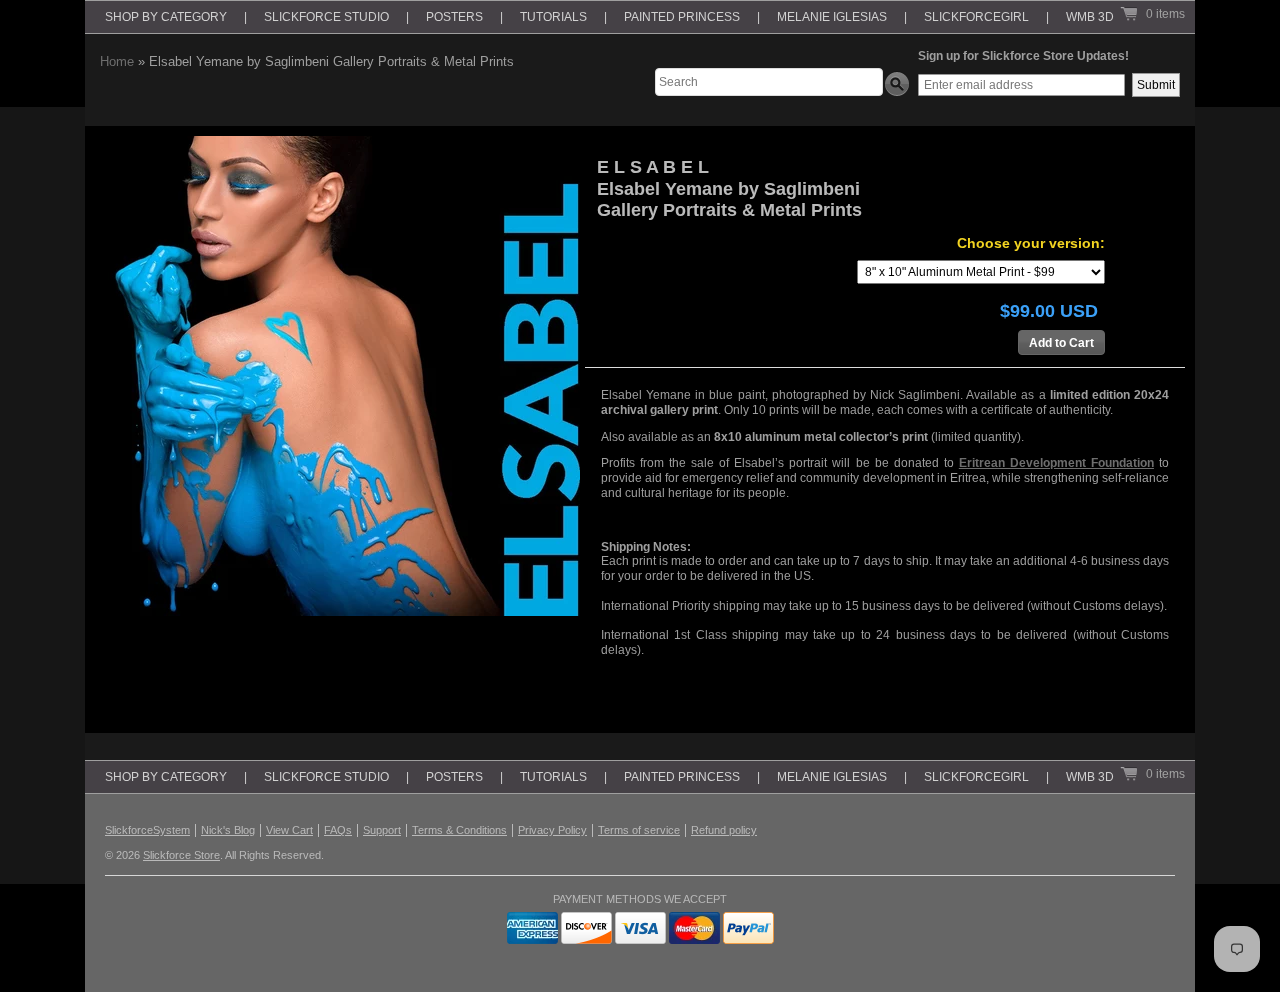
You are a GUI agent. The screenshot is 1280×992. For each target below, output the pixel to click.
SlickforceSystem (147, 830)
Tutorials (553, 17)
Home (117, 61)
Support (382, 830)
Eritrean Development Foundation (1056, 463)
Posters (454, 17)
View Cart (289, 830)
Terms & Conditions (459, 830)
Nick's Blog (228, 830)
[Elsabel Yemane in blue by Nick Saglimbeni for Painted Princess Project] (340, 376)
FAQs (338, 830)
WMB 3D (1090, 17)
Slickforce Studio (326, 17)
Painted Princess (682, 17)
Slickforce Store (181, 855)
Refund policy (724, 830)
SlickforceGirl (976, 17)
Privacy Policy (552, 830)
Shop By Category (166, 17)
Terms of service (639, 830)
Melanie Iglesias (832, 17)
